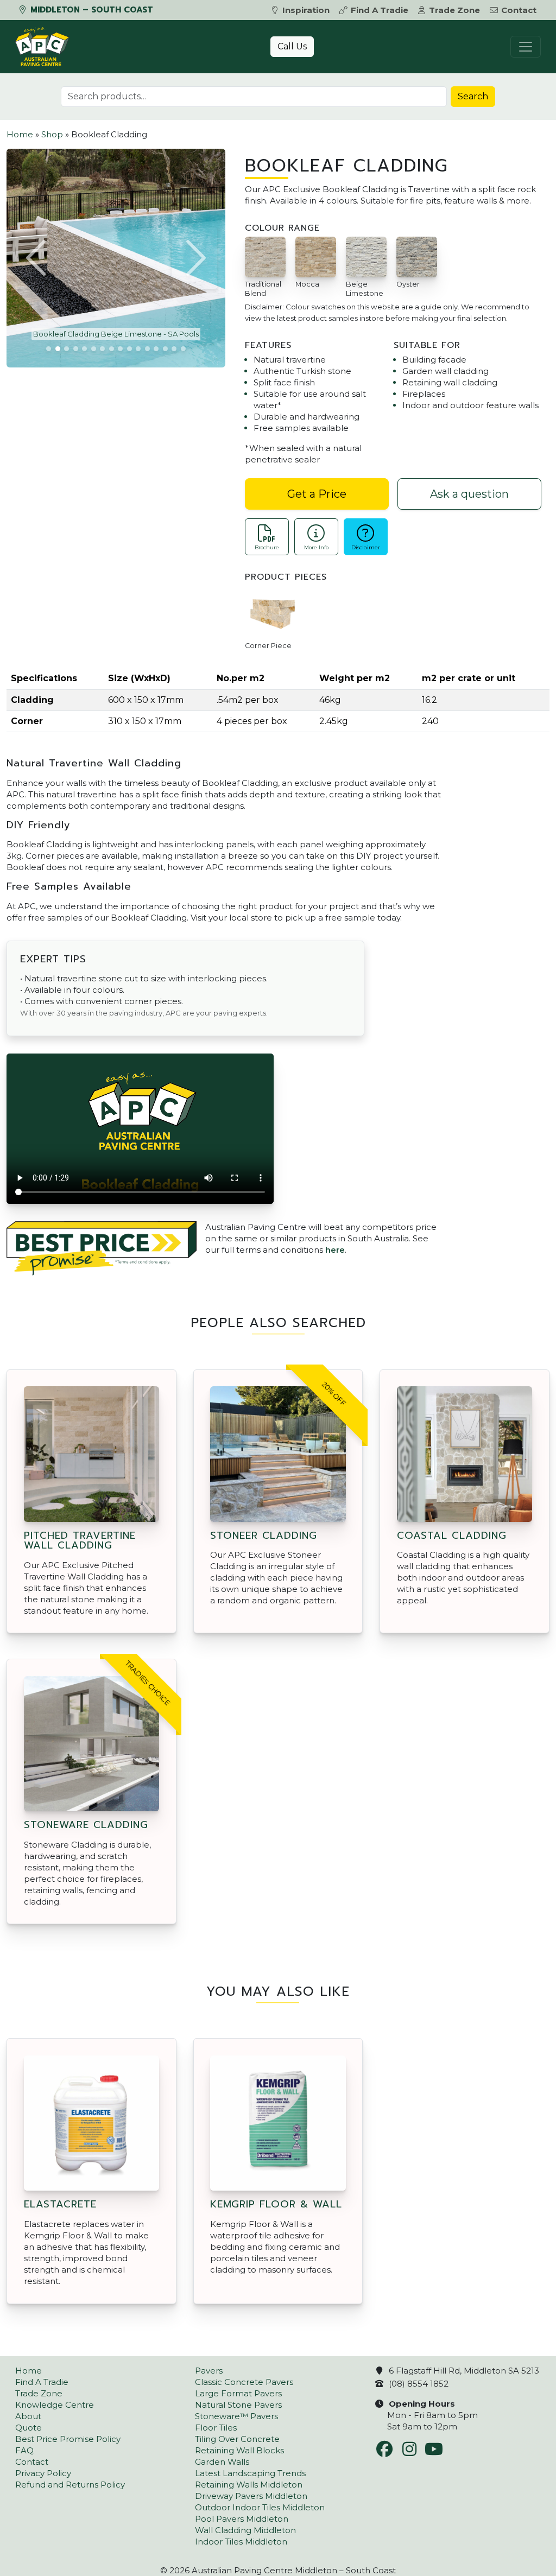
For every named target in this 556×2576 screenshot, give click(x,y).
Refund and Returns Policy (70, 2485)
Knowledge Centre (55, 2405)
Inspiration (306, 10)
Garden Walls (222, 2462)
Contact (519, 10)
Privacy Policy (43, 2473)
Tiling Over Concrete (237, 2439)
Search (473, 96)
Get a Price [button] (317, 494)
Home (20, 134)
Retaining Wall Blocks (239, 2450)
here (335, 1250)
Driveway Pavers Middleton (251, 2496)
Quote (29, 2428)
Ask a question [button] (469, 494)
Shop (52, 134)
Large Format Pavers (238, 2393)
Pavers (209, 2371)
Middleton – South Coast (90, 10)
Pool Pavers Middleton (242, 2519)
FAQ (24, 2450)
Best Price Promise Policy (68, 2439)
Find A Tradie (380, 10)
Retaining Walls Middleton (249, 2485)
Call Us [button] (292, 46)
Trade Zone (454, 10)
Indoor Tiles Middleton (241, 2542)
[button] (37, 258)
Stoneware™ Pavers (236, 2416)
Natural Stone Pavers (238, 2405)
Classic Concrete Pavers (244, 2382)
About (28, 2416)
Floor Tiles (216, 2428)
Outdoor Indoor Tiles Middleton (260, 2507)
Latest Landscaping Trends (250, 2473)
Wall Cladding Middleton (245, 2530)
